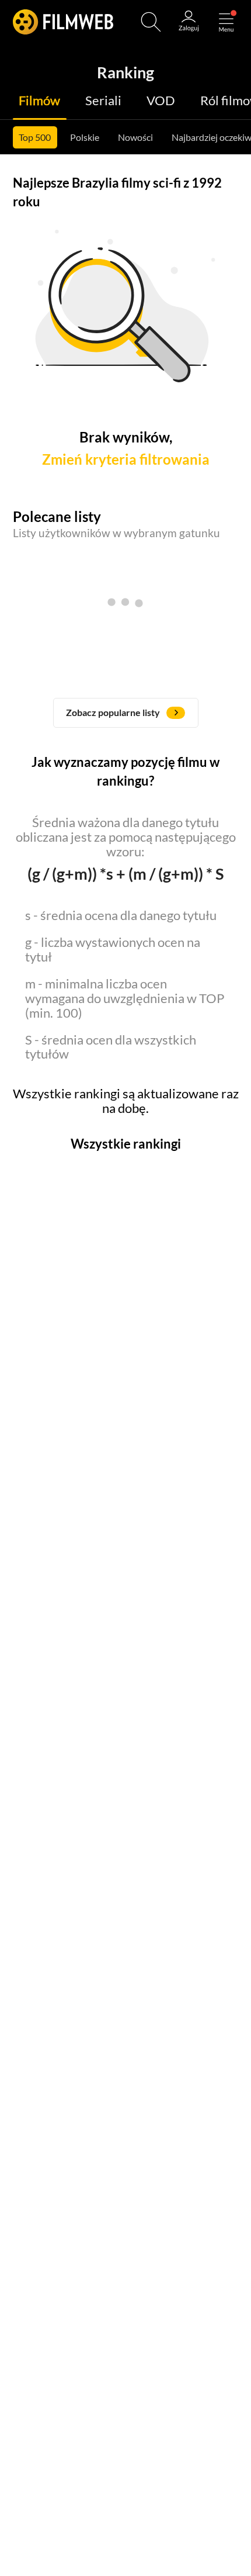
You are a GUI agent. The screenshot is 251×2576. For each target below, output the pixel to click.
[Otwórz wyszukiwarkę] (151, 22)
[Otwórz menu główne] (226, 22)
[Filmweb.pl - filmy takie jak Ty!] (63, 22)
